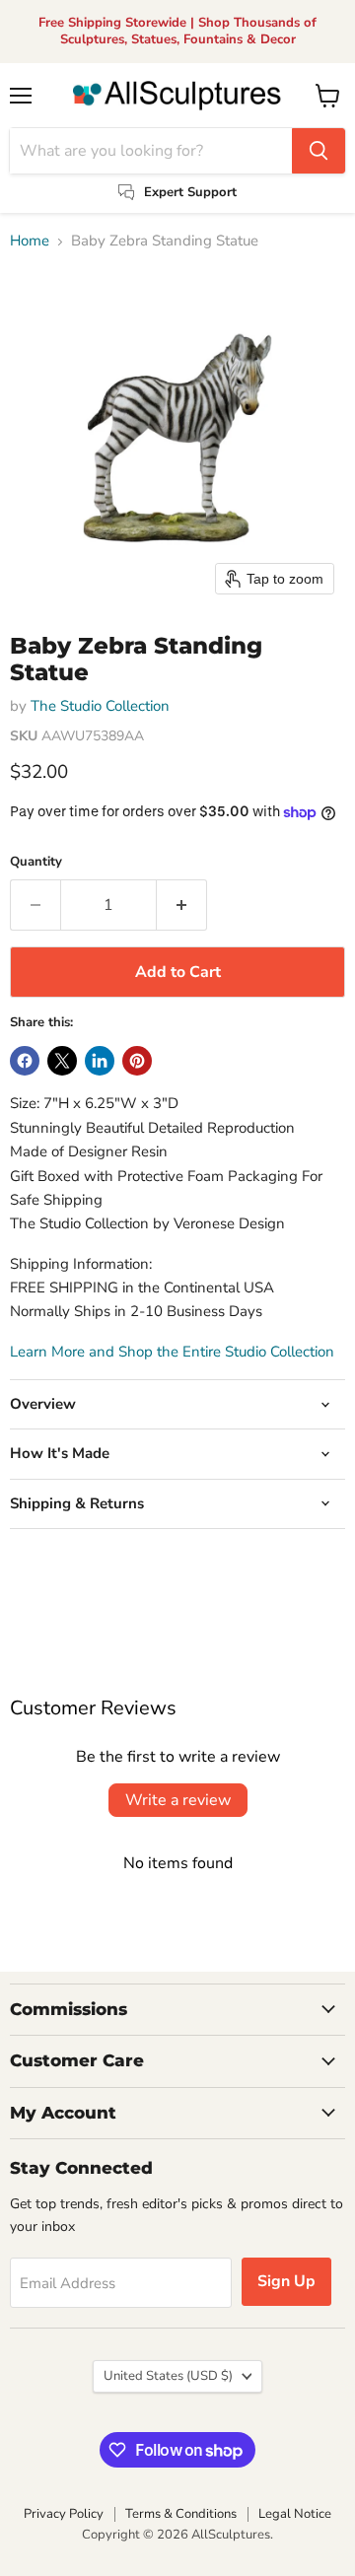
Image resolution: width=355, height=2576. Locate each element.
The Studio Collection (100, 706)
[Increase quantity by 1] (182, 905)
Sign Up (286, 2281)
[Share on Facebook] (25, 1061)
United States (168, 2376)
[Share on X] (62, 1061)
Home (30, 241)
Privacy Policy (64, 2514)
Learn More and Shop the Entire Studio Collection (172, 1352)
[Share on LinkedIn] (100, 1061)
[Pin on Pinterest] (137, 1061)
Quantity (36, 862)
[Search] (319, 151)
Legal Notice (295, 2514)
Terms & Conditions (181, 2514)
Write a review (178, 1800)
